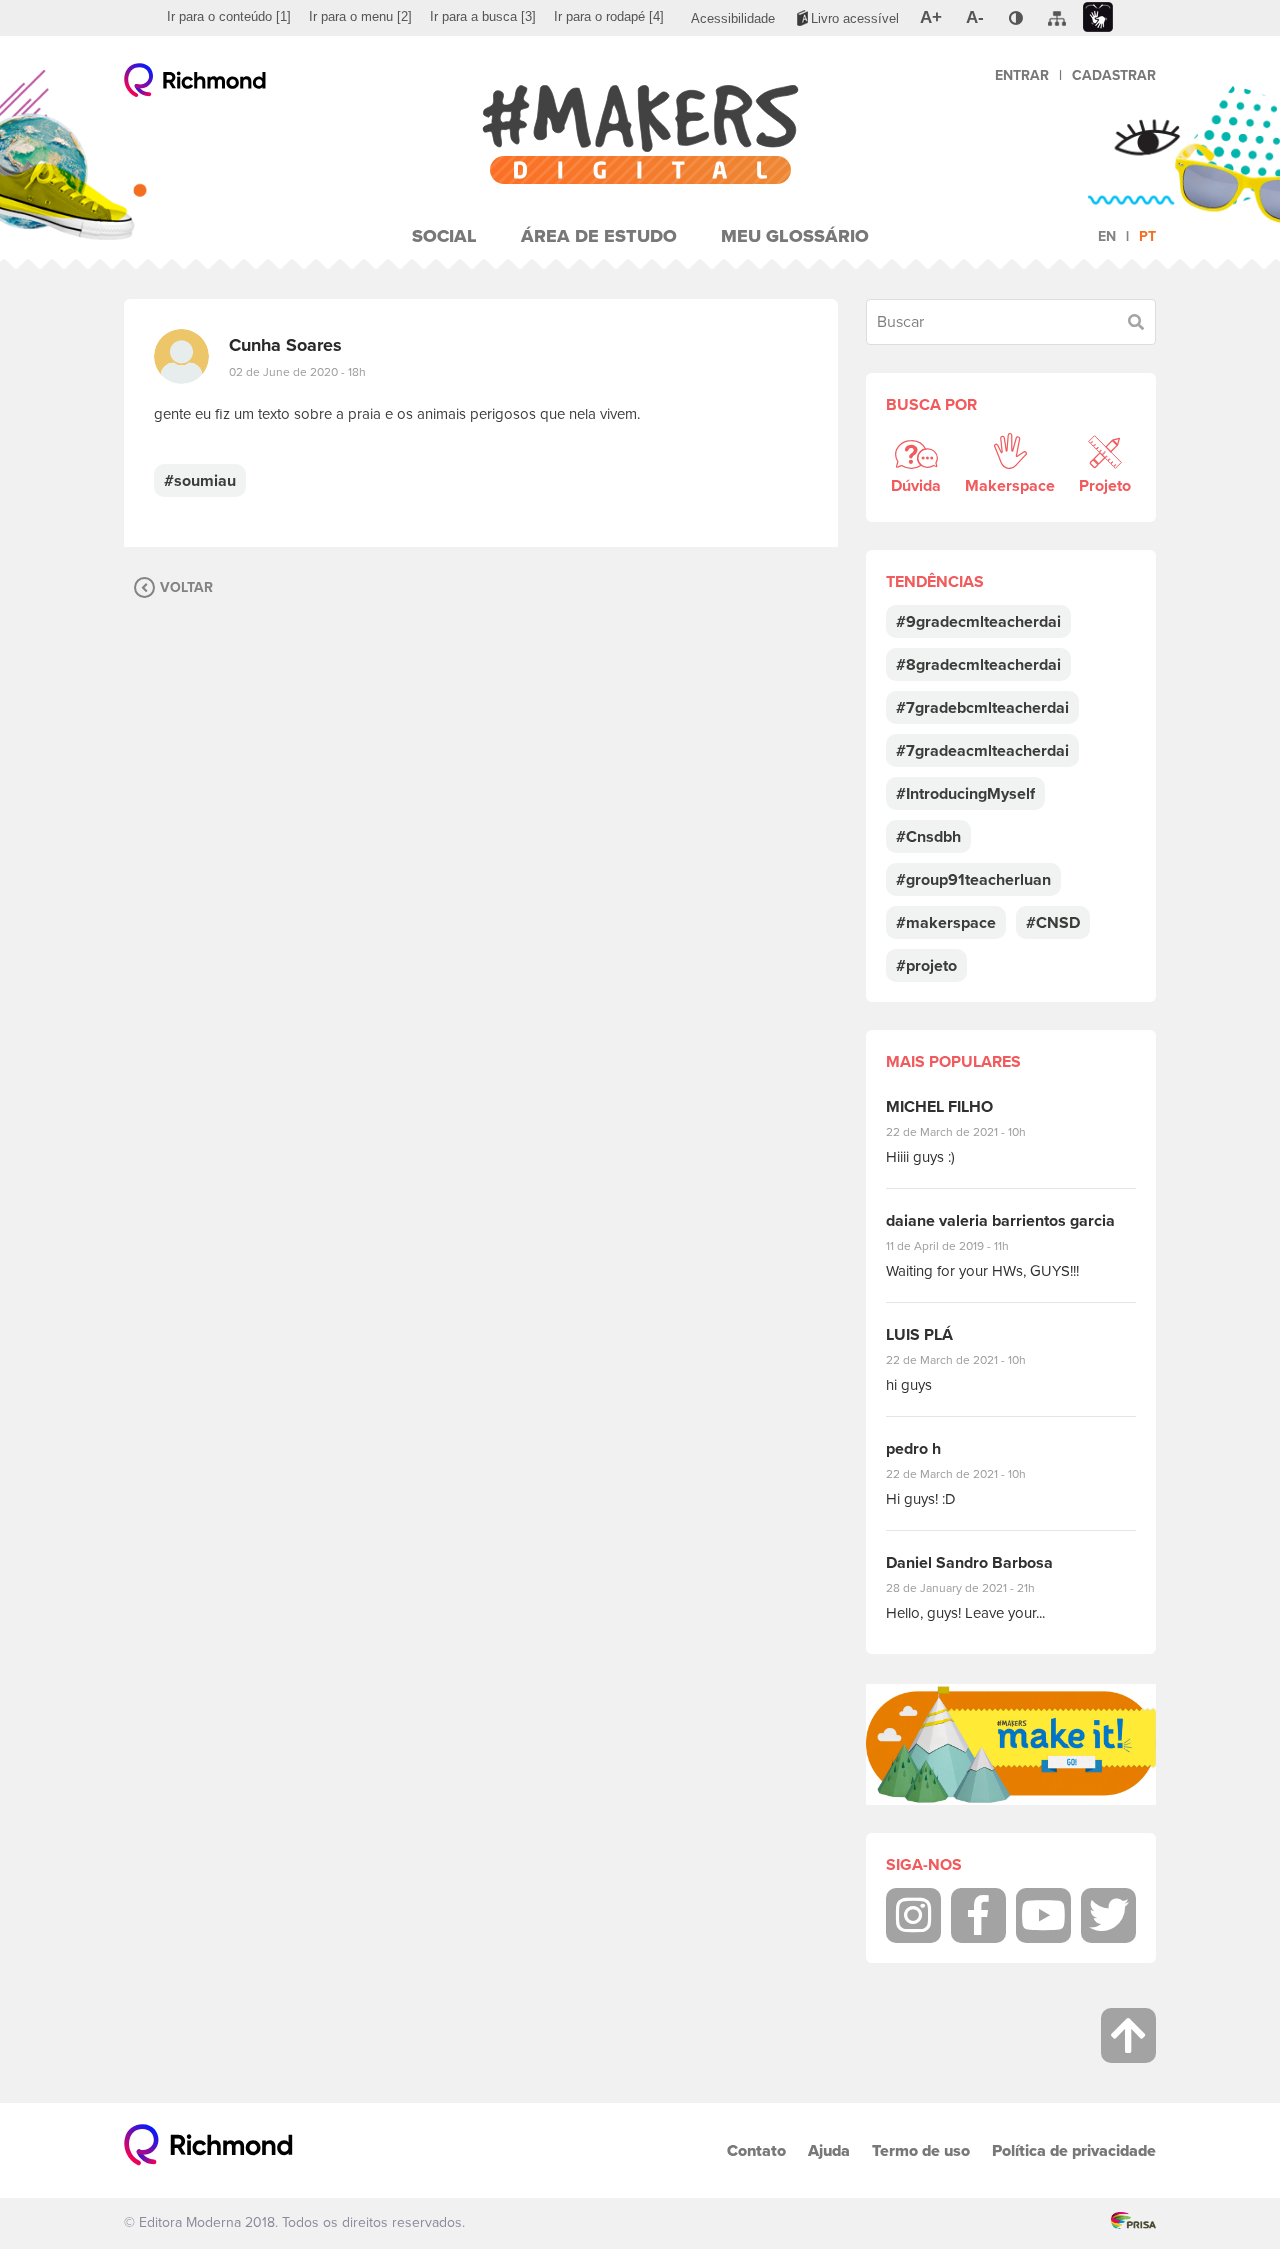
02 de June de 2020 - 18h (297, 372)
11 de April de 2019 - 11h (961, 1246)
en (1107, 236)
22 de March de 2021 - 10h (973, 1132)
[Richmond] (195, 85)
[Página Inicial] (640, 134)
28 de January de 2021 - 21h (975, 1588)
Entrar (1022, 75)
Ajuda (829, 2150)
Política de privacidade (1074, 2150)
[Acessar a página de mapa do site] (1057, 19)
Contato (756, 2150)
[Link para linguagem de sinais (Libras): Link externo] (1098, 17)
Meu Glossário (795, 236)
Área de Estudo (599, 236)
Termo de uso (921, 2150)
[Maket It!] (1011, 1744)
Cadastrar (1114, 75)
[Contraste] (1016, 18)
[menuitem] (229, 17)
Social (444, 236)
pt (1147, 236)
